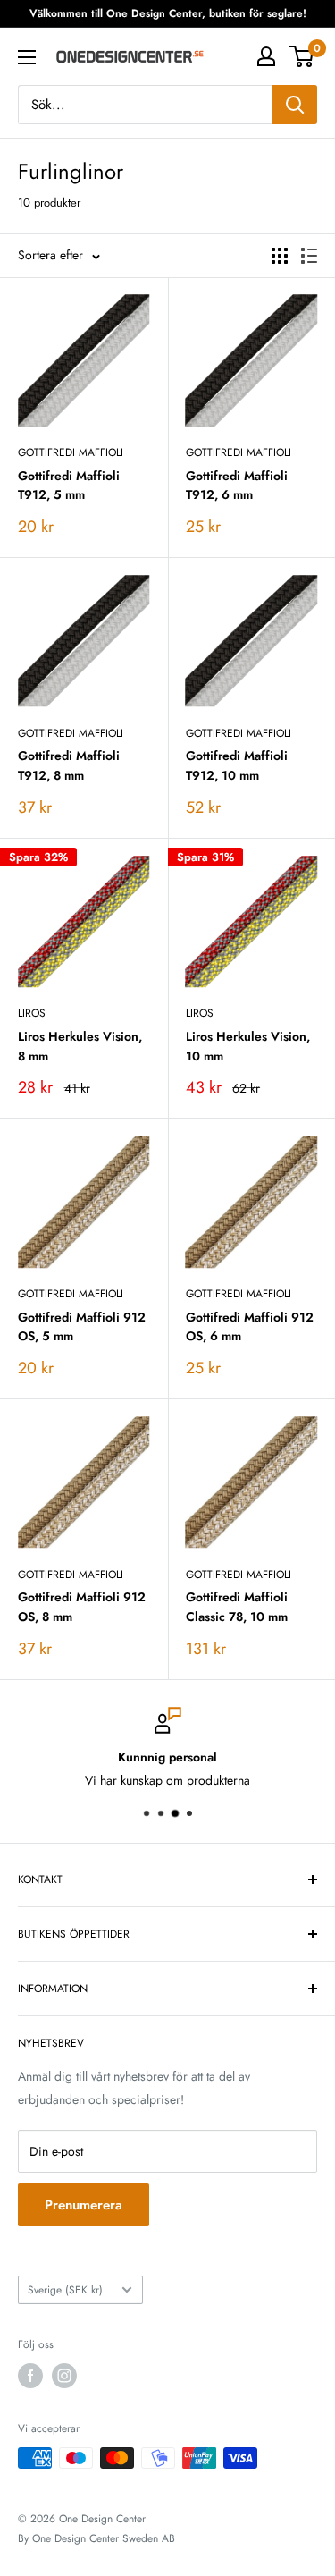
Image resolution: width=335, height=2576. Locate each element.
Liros (32, 1013)
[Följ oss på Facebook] (30, 2376)
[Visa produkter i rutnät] (280, 256)
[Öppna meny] (27, 57)
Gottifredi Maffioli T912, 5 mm (69, 486)
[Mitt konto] (266, 56)
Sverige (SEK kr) (65, 2289)
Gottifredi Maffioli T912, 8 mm (69, 765)
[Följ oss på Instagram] (64, 2376)
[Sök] (295, 105)
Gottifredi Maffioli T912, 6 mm (237, 486)
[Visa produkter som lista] (309, 256)
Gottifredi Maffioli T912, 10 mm (237, 765)
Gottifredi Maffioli (71, 452)
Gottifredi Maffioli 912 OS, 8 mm (82, 1607)
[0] (302, 56)
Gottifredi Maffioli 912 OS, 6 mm (250, 1327)
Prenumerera (84, 2205)
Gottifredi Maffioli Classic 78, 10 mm (237, 1607)
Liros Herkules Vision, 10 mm (248, 1046)
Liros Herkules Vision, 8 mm (80, 1046)
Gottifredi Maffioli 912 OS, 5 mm (82, 1327)
